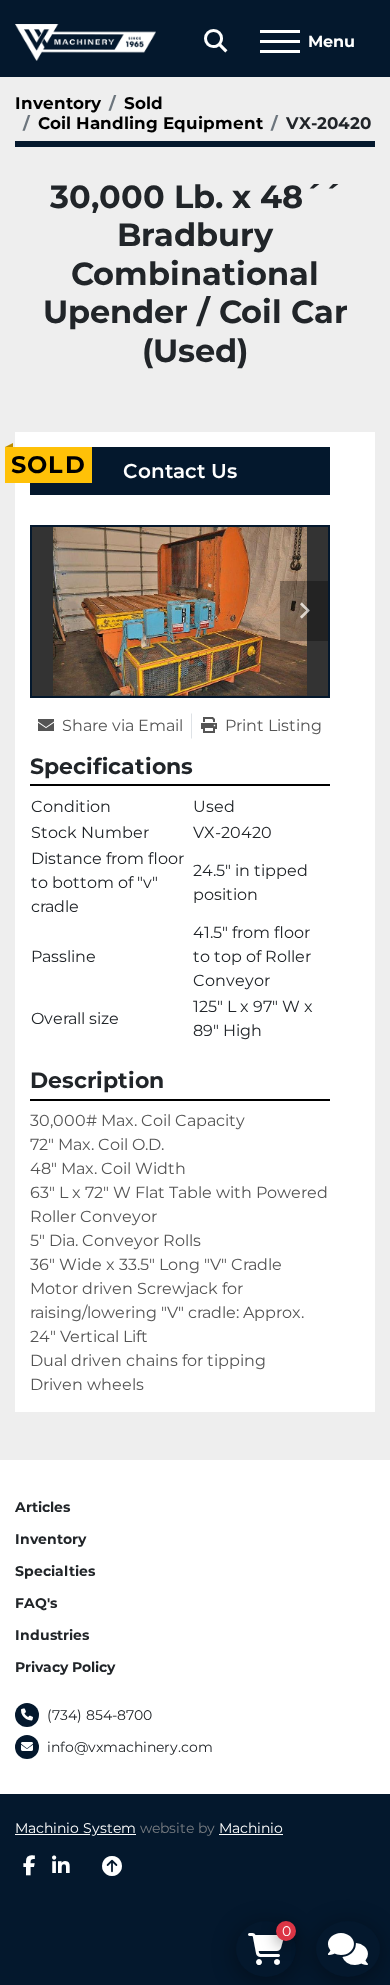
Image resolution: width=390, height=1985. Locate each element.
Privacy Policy (65, 1667)
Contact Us (180, 471)
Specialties (55, 1571)
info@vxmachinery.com (130, 1747)
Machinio (251, 1828)
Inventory (50, 1539)
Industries (52, 1635)
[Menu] (280, 42)
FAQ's (36, 1603)
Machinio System (75, 1828)
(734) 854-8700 (99, 1715)
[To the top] (112, 1866)
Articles (42, 1507)
